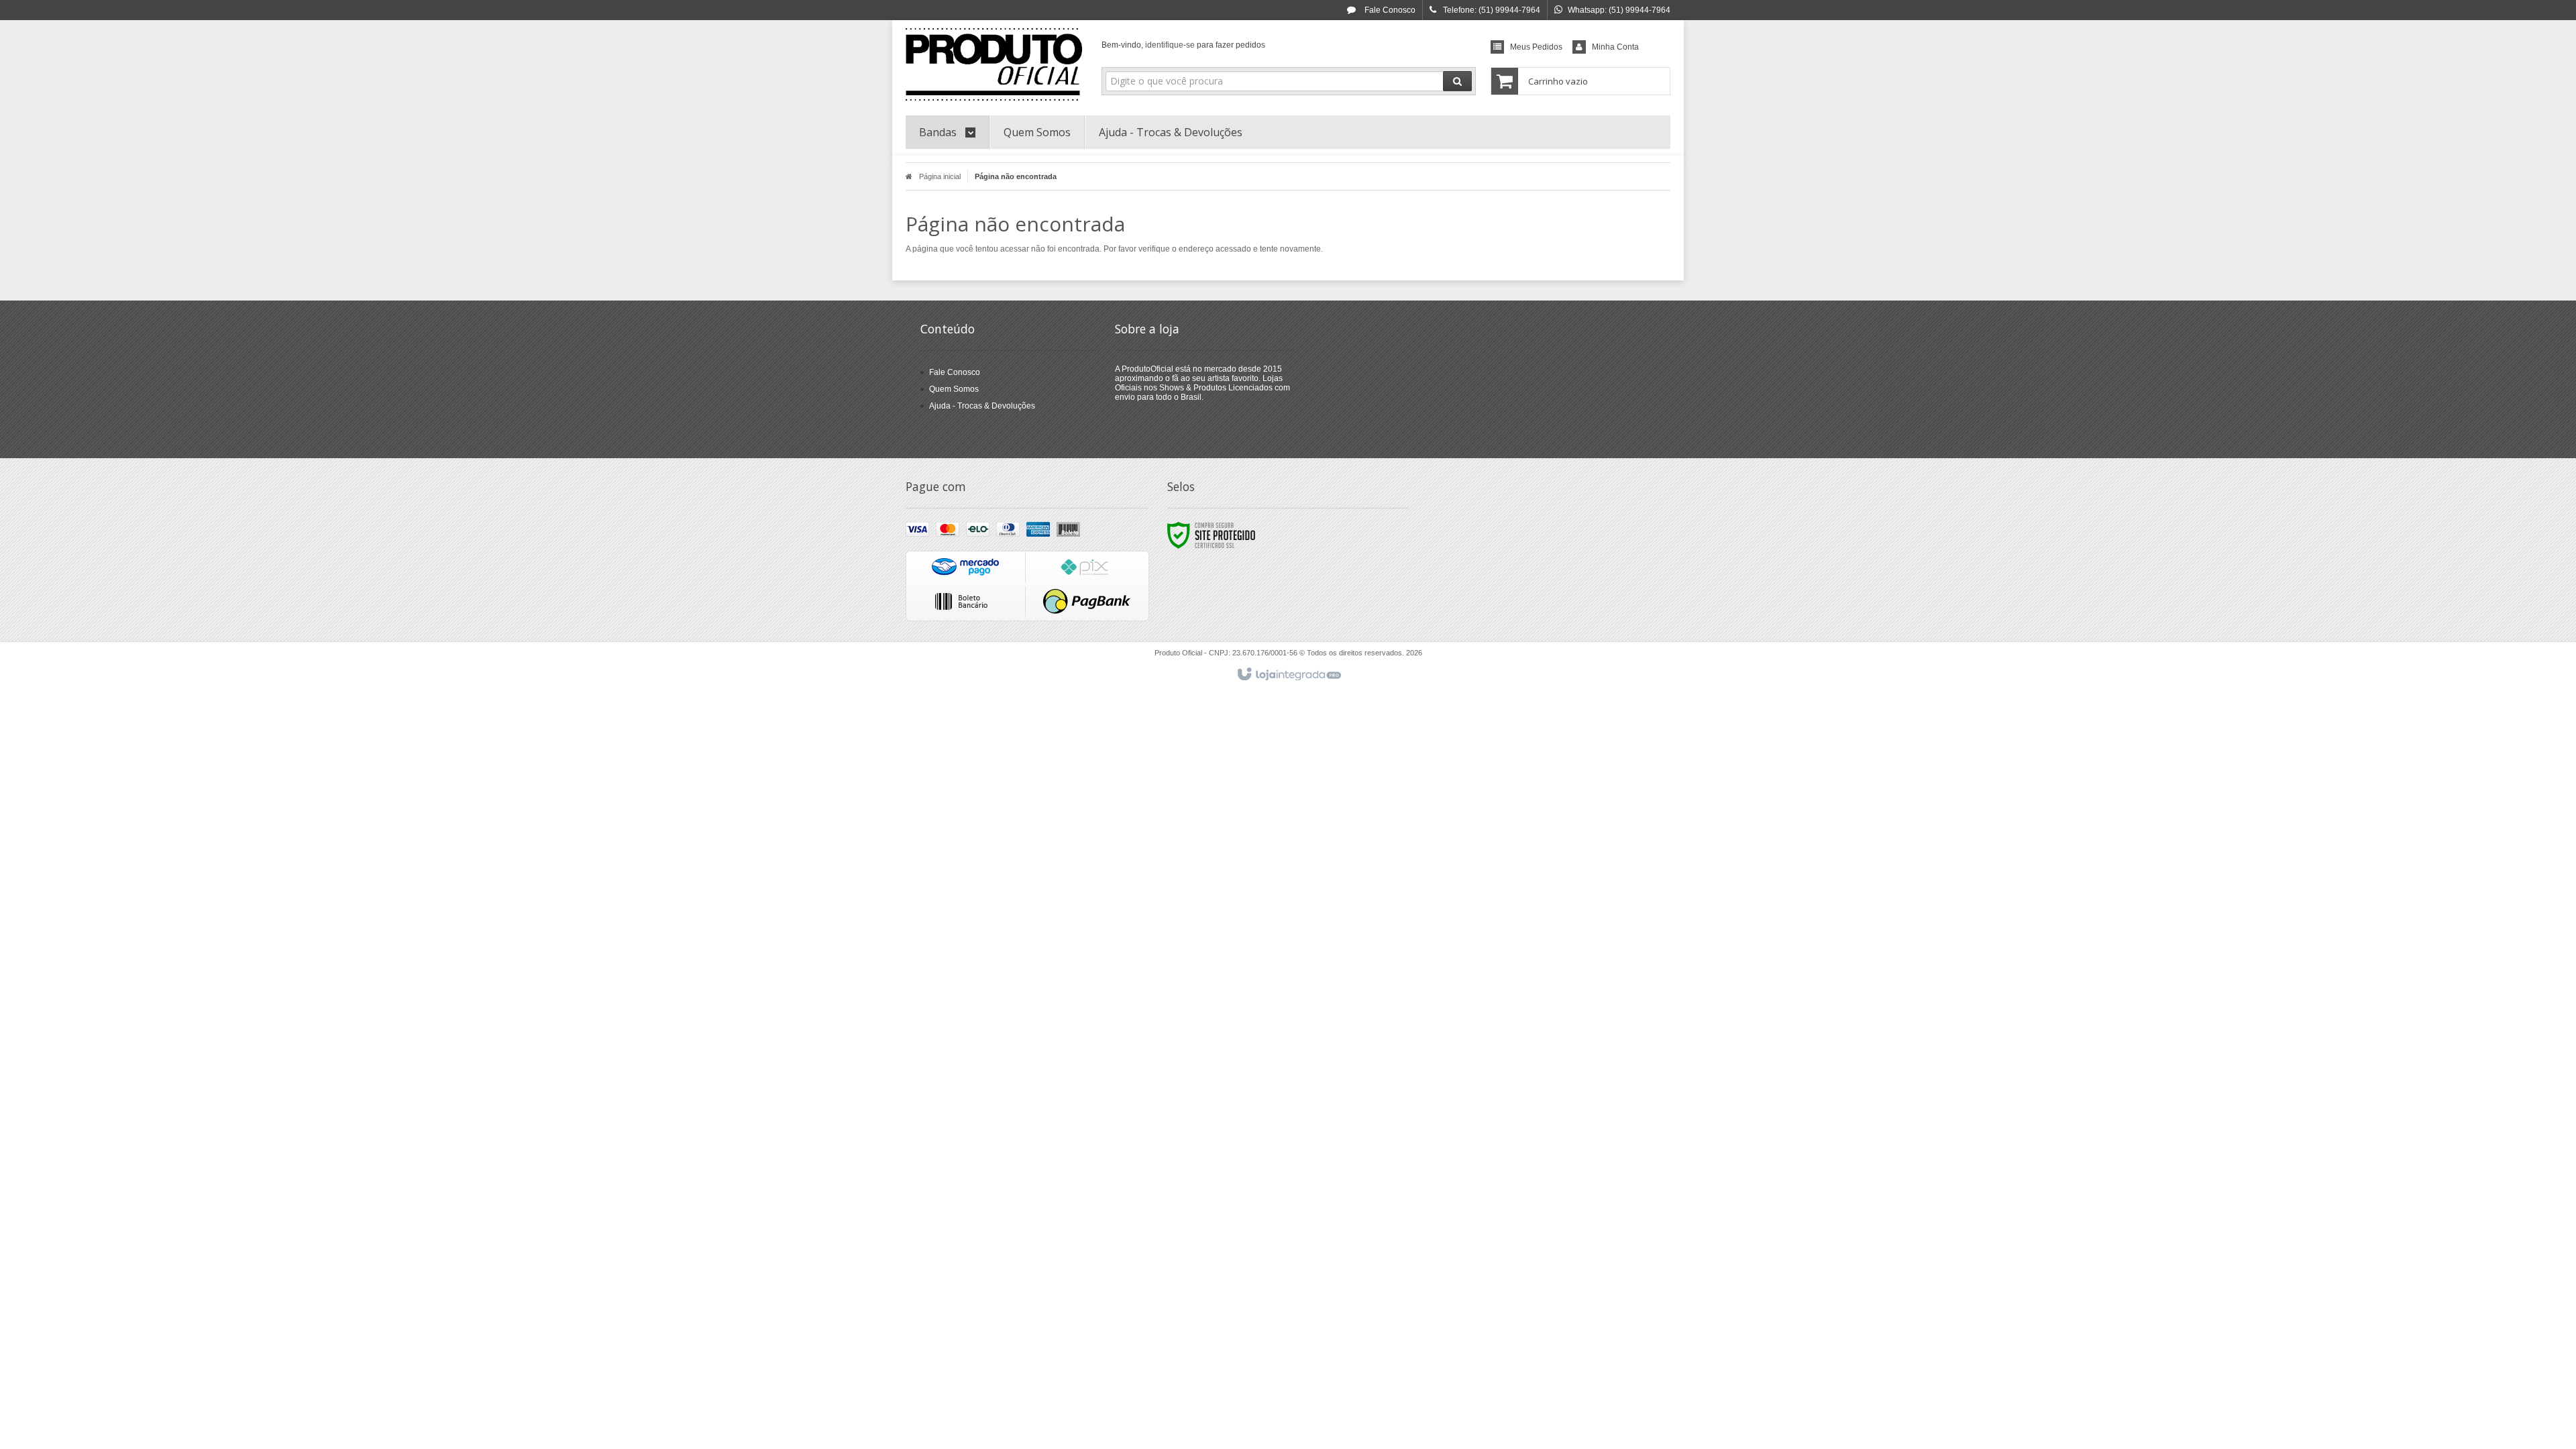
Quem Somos (954, 389)
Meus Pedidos (1536, 47)
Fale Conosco (1389, 10)
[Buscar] (1457, 81)
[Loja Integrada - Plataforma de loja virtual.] (1288, 675)
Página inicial (940, 176)
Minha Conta (1615, 47)
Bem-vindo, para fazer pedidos (1183, 45)
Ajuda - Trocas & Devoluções (982, 406)
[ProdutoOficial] (994, 64)
